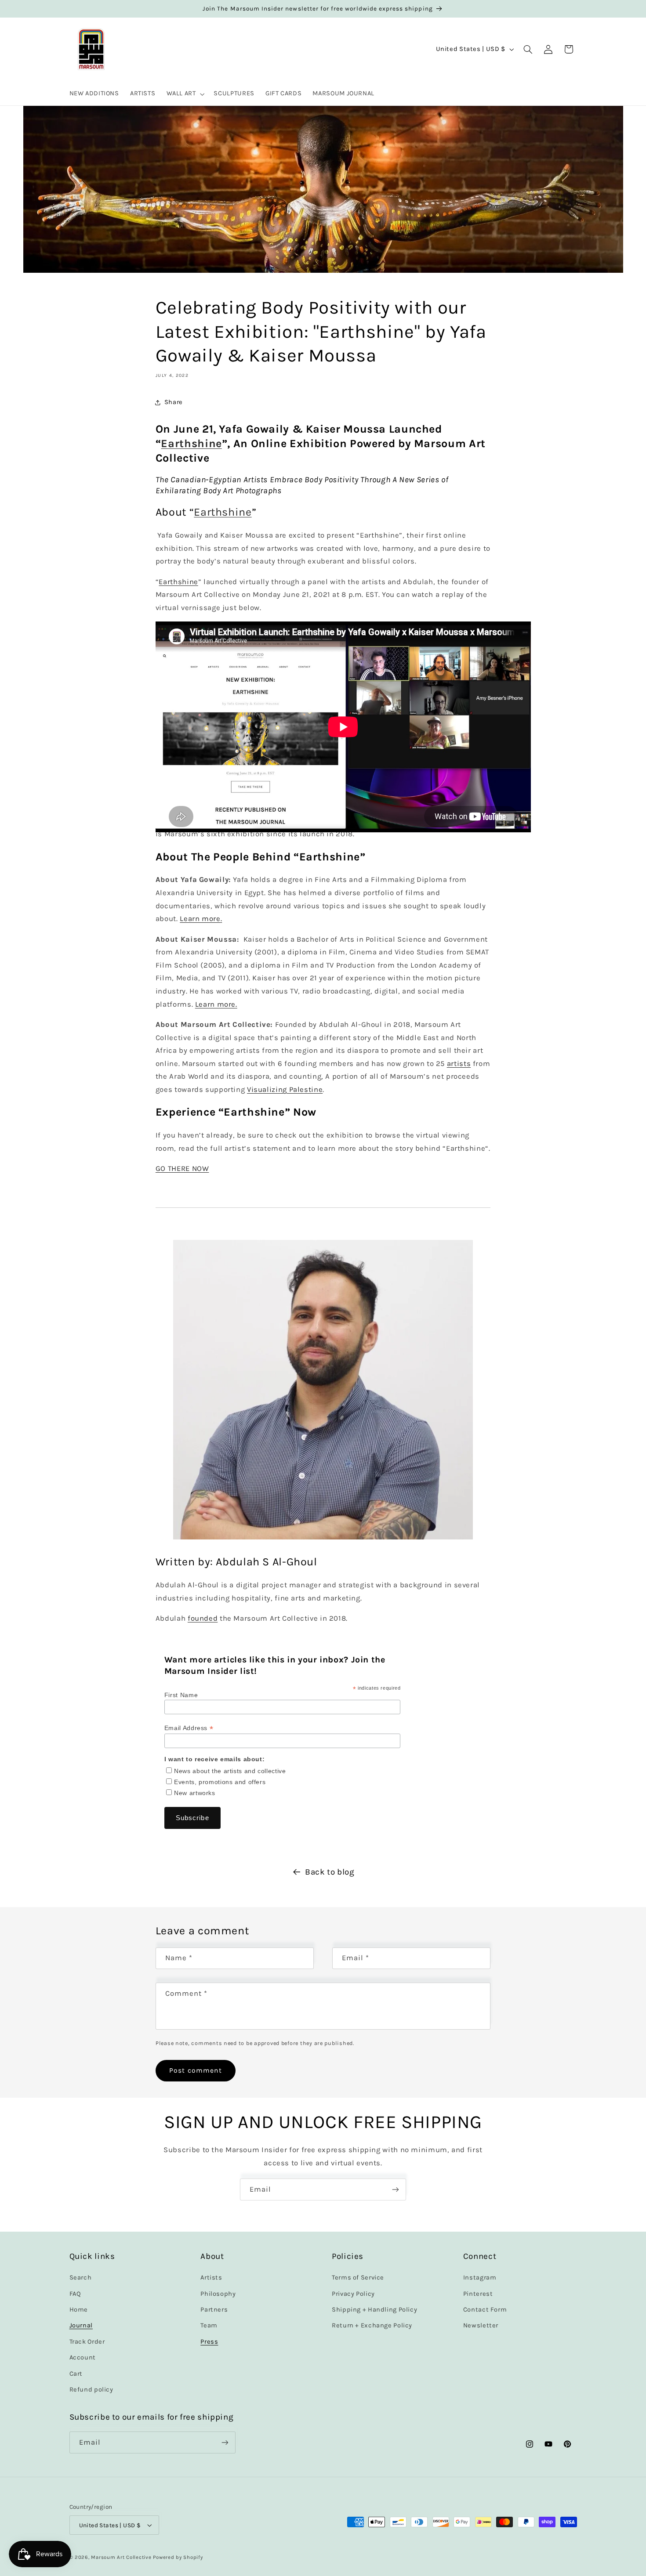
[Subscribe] (396, 2189)
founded (203, 1618)
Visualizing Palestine (285, 1089)
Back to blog (330, 1872)
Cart (76, 2374)
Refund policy (91, 2390)
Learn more (201, 919)
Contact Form (485, 2310)
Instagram (480, 2278)
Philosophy (218, 2294)
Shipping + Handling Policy (374, 2310)
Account (83, 2358)
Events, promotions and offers (220, 1781)
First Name (181, 1695)
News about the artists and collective (230, 1770)
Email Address (189, 1728)
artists (459, 1063)
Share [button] (174, 403)
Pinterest (478, 2294)
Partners (214, 2310)
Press (209, 2342)
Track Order (87, 2342)
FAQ (75, 2294)
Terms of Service (358, 2278)
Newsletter (481, 2326)
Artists (211, 2278)
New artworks (195, 1792)
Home (79, 2310)
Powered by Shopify (178, 2557)
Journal (81, 2326)
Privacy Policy (353, 2294)
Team (209, 2326)
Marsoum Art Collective (121, 2557)
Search (81, 2278)
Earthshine (223, 512)
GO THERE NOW (182, 1169)
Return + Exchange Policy (372, 2326)
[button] (185, 94)
